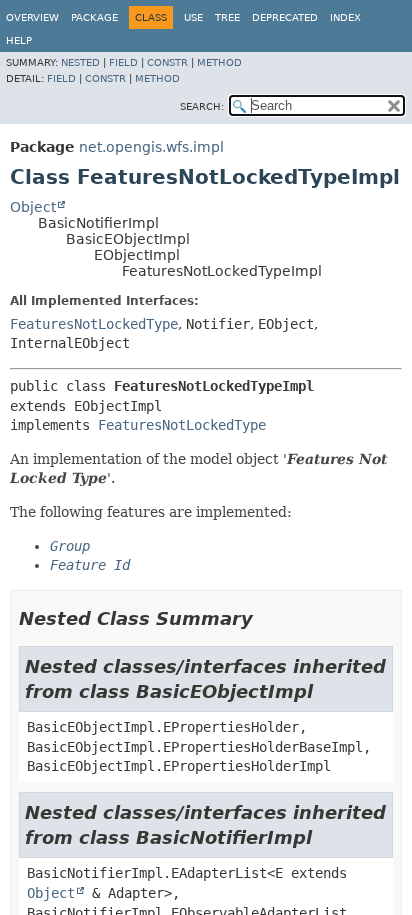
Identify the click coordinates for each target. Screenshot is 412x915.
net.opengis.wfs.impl (151, 147)
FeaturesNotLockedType (94, 324)
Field (123, 62)
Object (33, 207)
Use (193, 17)
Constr (167, 62)
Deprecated (285, 17)
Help (19, 40)
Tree (227, 17)
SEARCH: (202, 106)
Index (345, 17)
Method (219, 62)
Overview (32, 17)
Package (94, 17)
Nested (80, 62)
